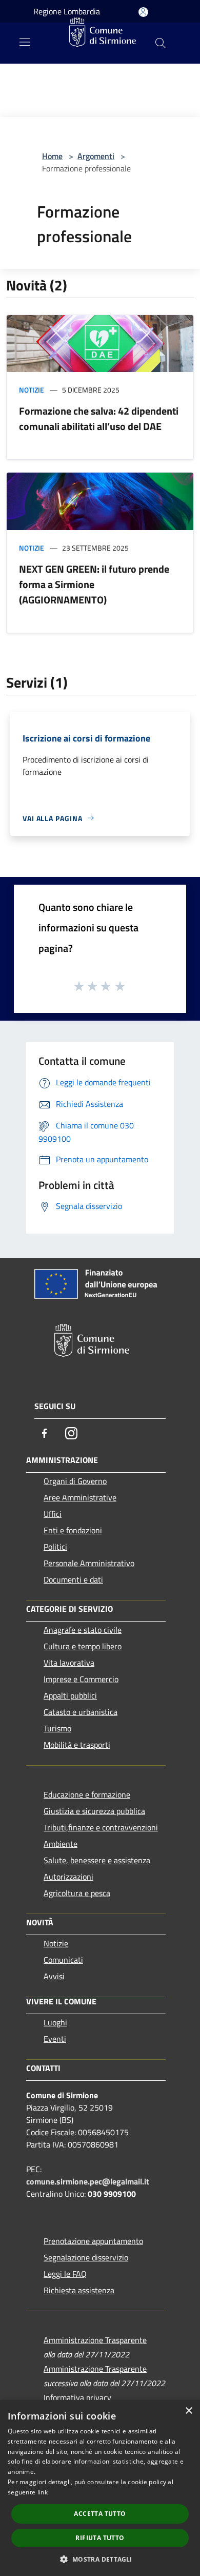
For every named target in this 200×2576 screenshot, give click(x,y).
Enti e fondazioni (73, 1530)
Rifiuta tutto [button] (100, 2538)
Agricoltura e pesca (77, 1893)
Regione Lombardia (67, 11)
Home (52, 156)
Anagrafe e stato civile (83, 1630)
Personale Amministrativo (89, 1563)
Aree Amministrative (80, 1497)
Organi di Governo (75, 1481)
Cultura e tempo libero (83, 1646)
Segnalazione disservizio (86, 2257)
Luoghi (55, 2022)
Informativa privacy (77, 2397)
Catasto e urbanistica (81, 1712)
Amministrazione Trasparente (95, 2340)
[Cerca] (161, 43)
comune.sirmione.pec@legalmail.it (88, 2181)
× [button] (188, 2411)
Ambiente (61, 1844)
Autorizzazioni (68, 1877)
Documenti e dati (73, 1579)
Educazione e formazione (87, 1794)
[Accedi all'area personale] (143, 12)
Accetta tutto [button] (100, 2514)
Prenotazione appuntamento (93, 2241)
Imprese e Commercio (81, 1679)
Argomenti (96, 156)
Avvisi (54, 1976)
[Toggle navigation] (25, 42)
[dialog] (100, 2488)
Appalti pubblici (70, 1695)
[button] (100, 2559)
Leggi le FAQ (65, 2274)
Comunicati (63, 1960)
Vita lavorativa (69, 1663)
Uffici (53, 1514)
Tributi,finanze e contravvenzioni (101, 1827)
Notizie (32, 390)
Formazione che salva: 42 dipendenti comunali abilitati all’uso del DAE (99, 418)
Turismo (57, 1728)
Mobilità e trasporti (77, 1745)
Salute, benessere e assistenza (97, 1860)
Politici (55, 1547)
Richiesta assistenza (79, 2290)
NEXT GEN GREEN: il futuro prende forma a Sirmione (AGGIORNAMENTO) (94, 584)
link (43, 2492)
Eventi (55, 2039)
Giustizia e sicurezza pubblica (94, 1811)
